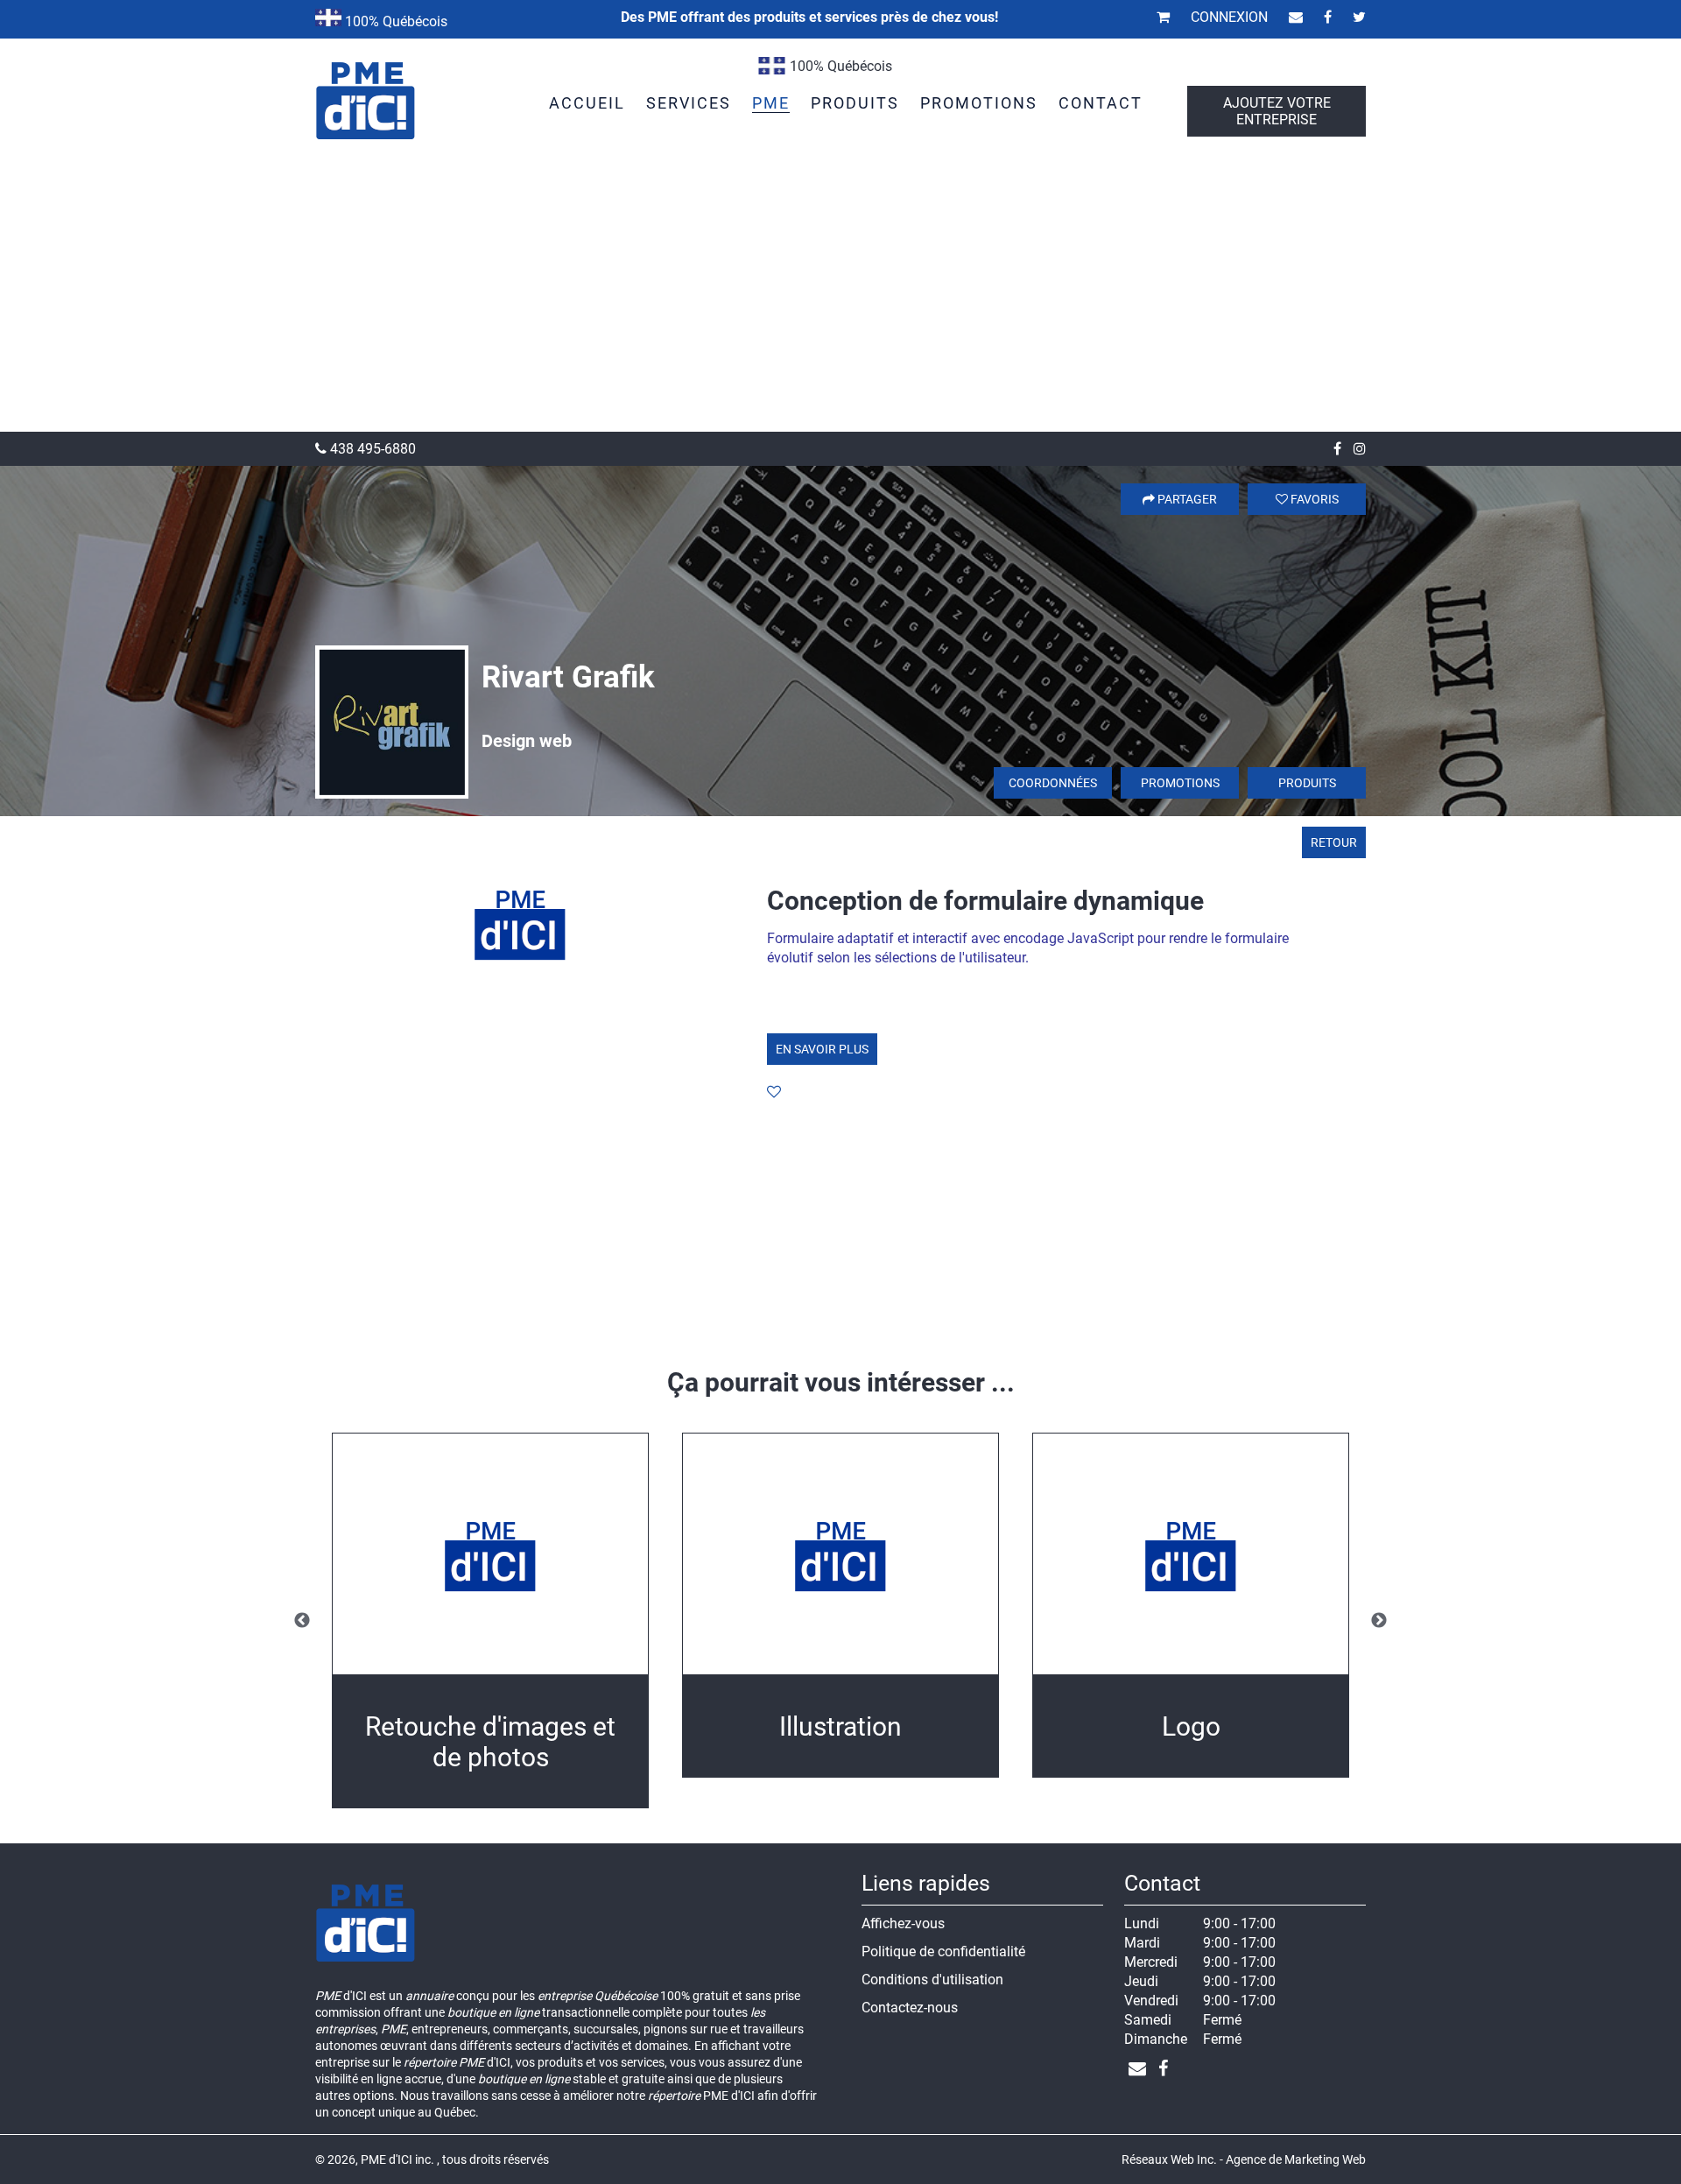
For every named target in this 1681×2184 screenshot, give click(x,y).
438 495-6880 (371, 449)
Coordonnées (1053, 783)
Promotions (1180, 783)
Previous (302, 1621)
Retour (1334, 842)
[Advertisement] (840, 300)
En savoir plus (822, 1049)
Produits (1307, 783)
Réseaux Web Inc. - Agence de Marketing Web (1244, 2159)
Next (1379, 1621)
